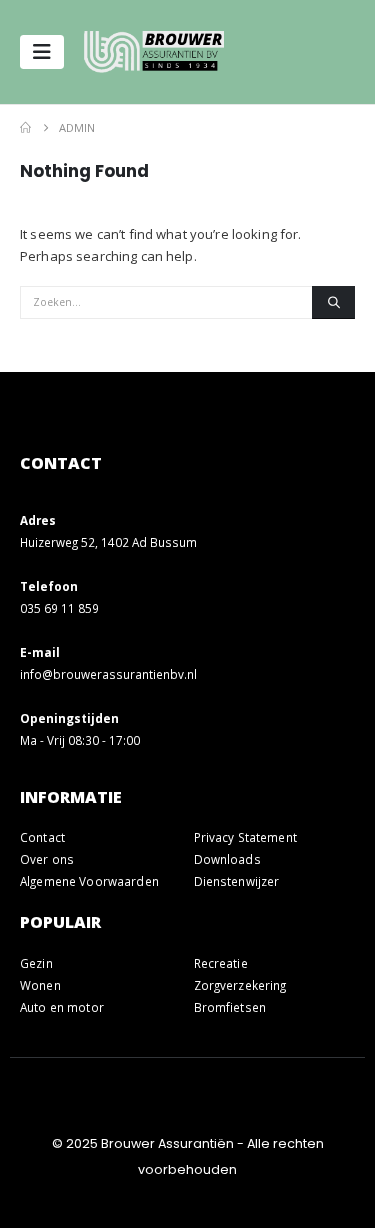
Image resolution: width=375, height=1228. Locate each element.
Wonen (40, 985)
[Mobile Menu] (42, 52)
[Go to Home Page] (25, 128)
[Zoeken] (333, 303)
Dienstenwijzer (237, 881)
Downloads (227, 859)
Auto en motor (62, 1007)
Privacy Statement (245, 837)
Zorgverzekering (240, 985)
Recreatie (221, 963)
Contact (42, 837)
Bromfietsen (230, 1007)
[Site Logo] (154, 52)
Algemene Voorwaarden (89, 881)
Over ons (47, 859)
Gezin (36, 963)
